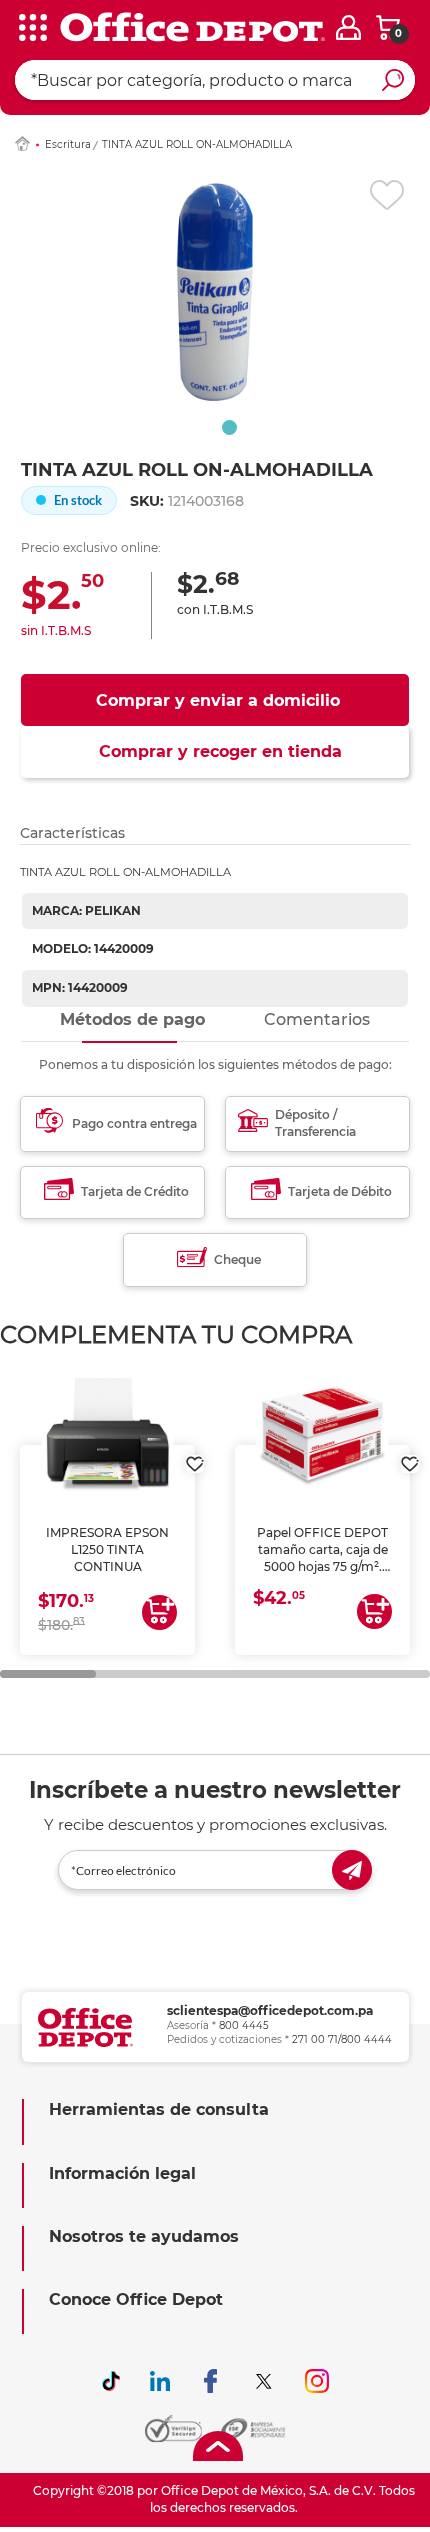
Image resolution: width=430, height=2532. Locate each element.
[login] (348, 27)
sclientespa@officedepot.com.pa (270, 2010)
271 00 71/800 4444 (342, 2039)
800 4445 (244, 2025)
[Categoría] (30, 29)
